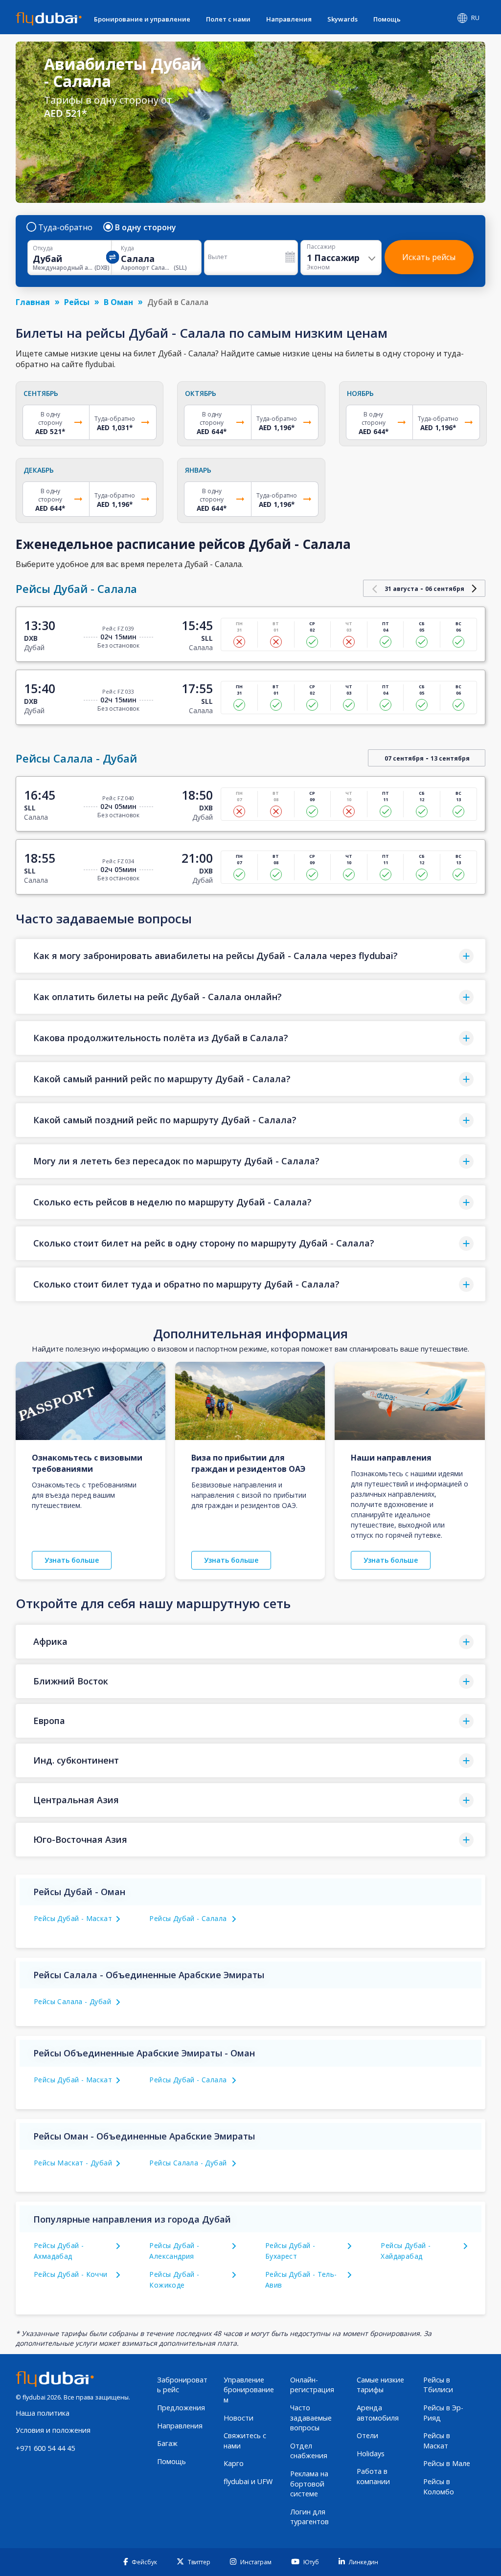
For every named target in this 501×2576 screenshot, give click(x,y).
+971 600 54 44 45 (45, 2448)
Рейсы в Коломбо (439, 2487)
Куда (127, 248)
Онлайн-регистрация (312, 2385)
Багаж (167, 2443)
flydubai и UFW (248, 2481)
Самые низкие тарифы (380, 2385)
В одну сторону (146, 227)
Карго (234, 2463)
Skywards (342, 19)
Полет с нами (228, 19)
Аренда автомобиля (378, 2413)
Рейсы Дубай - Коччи (71, 2274)
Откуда (43, 248)
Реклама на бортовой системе (309, 2484)
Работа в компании (373, 2476)
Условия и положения (53, 2430)
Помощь (387, 19)
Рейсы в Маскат (437, 2441)
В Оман (118, 302)
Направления (289, 19)
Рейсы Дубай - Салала (188, 1918)
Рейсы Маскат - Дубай (73, 2163)
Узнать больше (72, 1560)
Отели (367, 2435)
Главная (33, 302)
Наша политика (43, 2413)
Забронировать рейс (182, 2385)
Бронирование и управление (142, 19)
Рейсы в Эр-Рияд (443, 2413)
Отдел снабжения (309, 2451)
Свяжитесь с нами (245, 2441)
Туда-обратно (65, 227)
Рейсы (77, 302)
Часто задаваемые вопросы (311, 2418)
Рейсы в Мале (447, 2463)
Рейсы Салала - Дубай (72, 2001)
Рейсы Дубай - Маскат (73, 1918)
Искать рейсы (429, 257)
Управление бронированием (249, 2390)
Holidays (371, 2454)
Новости (239, 2418)
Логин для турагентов (309, 2517)
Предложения (181, 2408)
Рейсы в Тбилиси (438, 2385)
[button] (250, 956)
